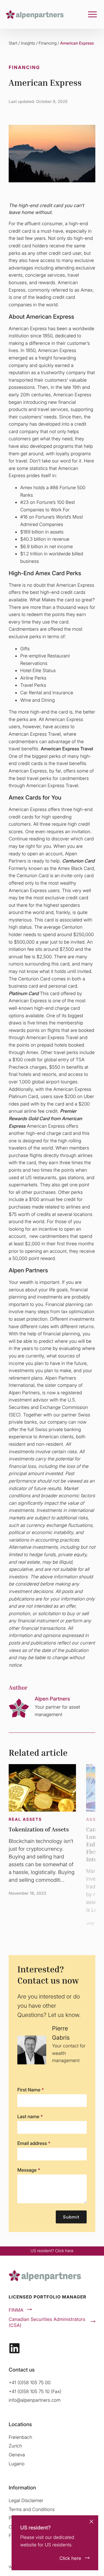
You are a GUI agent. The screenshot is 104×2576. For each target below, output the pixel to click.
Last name (30, 2116)
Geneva (17, 2455)
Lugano (17, 2464)
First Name (31, 2090)
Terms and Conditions (32, 2509)
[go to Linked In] (14, 2348)
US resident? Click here (52, 2251)
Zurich (15, 2446)
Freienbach (20, 2437)
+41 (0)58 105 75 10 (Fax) (35, 2391)
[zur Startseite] (35, 14)
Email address (34, 2143)
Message (29, 2170)
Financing (48, 43)
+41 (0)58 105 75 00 (30, 2382)
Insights (28, 43)
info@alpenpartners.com (35, 2400)
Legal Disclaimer (26, 2500)
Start (13, 43)
